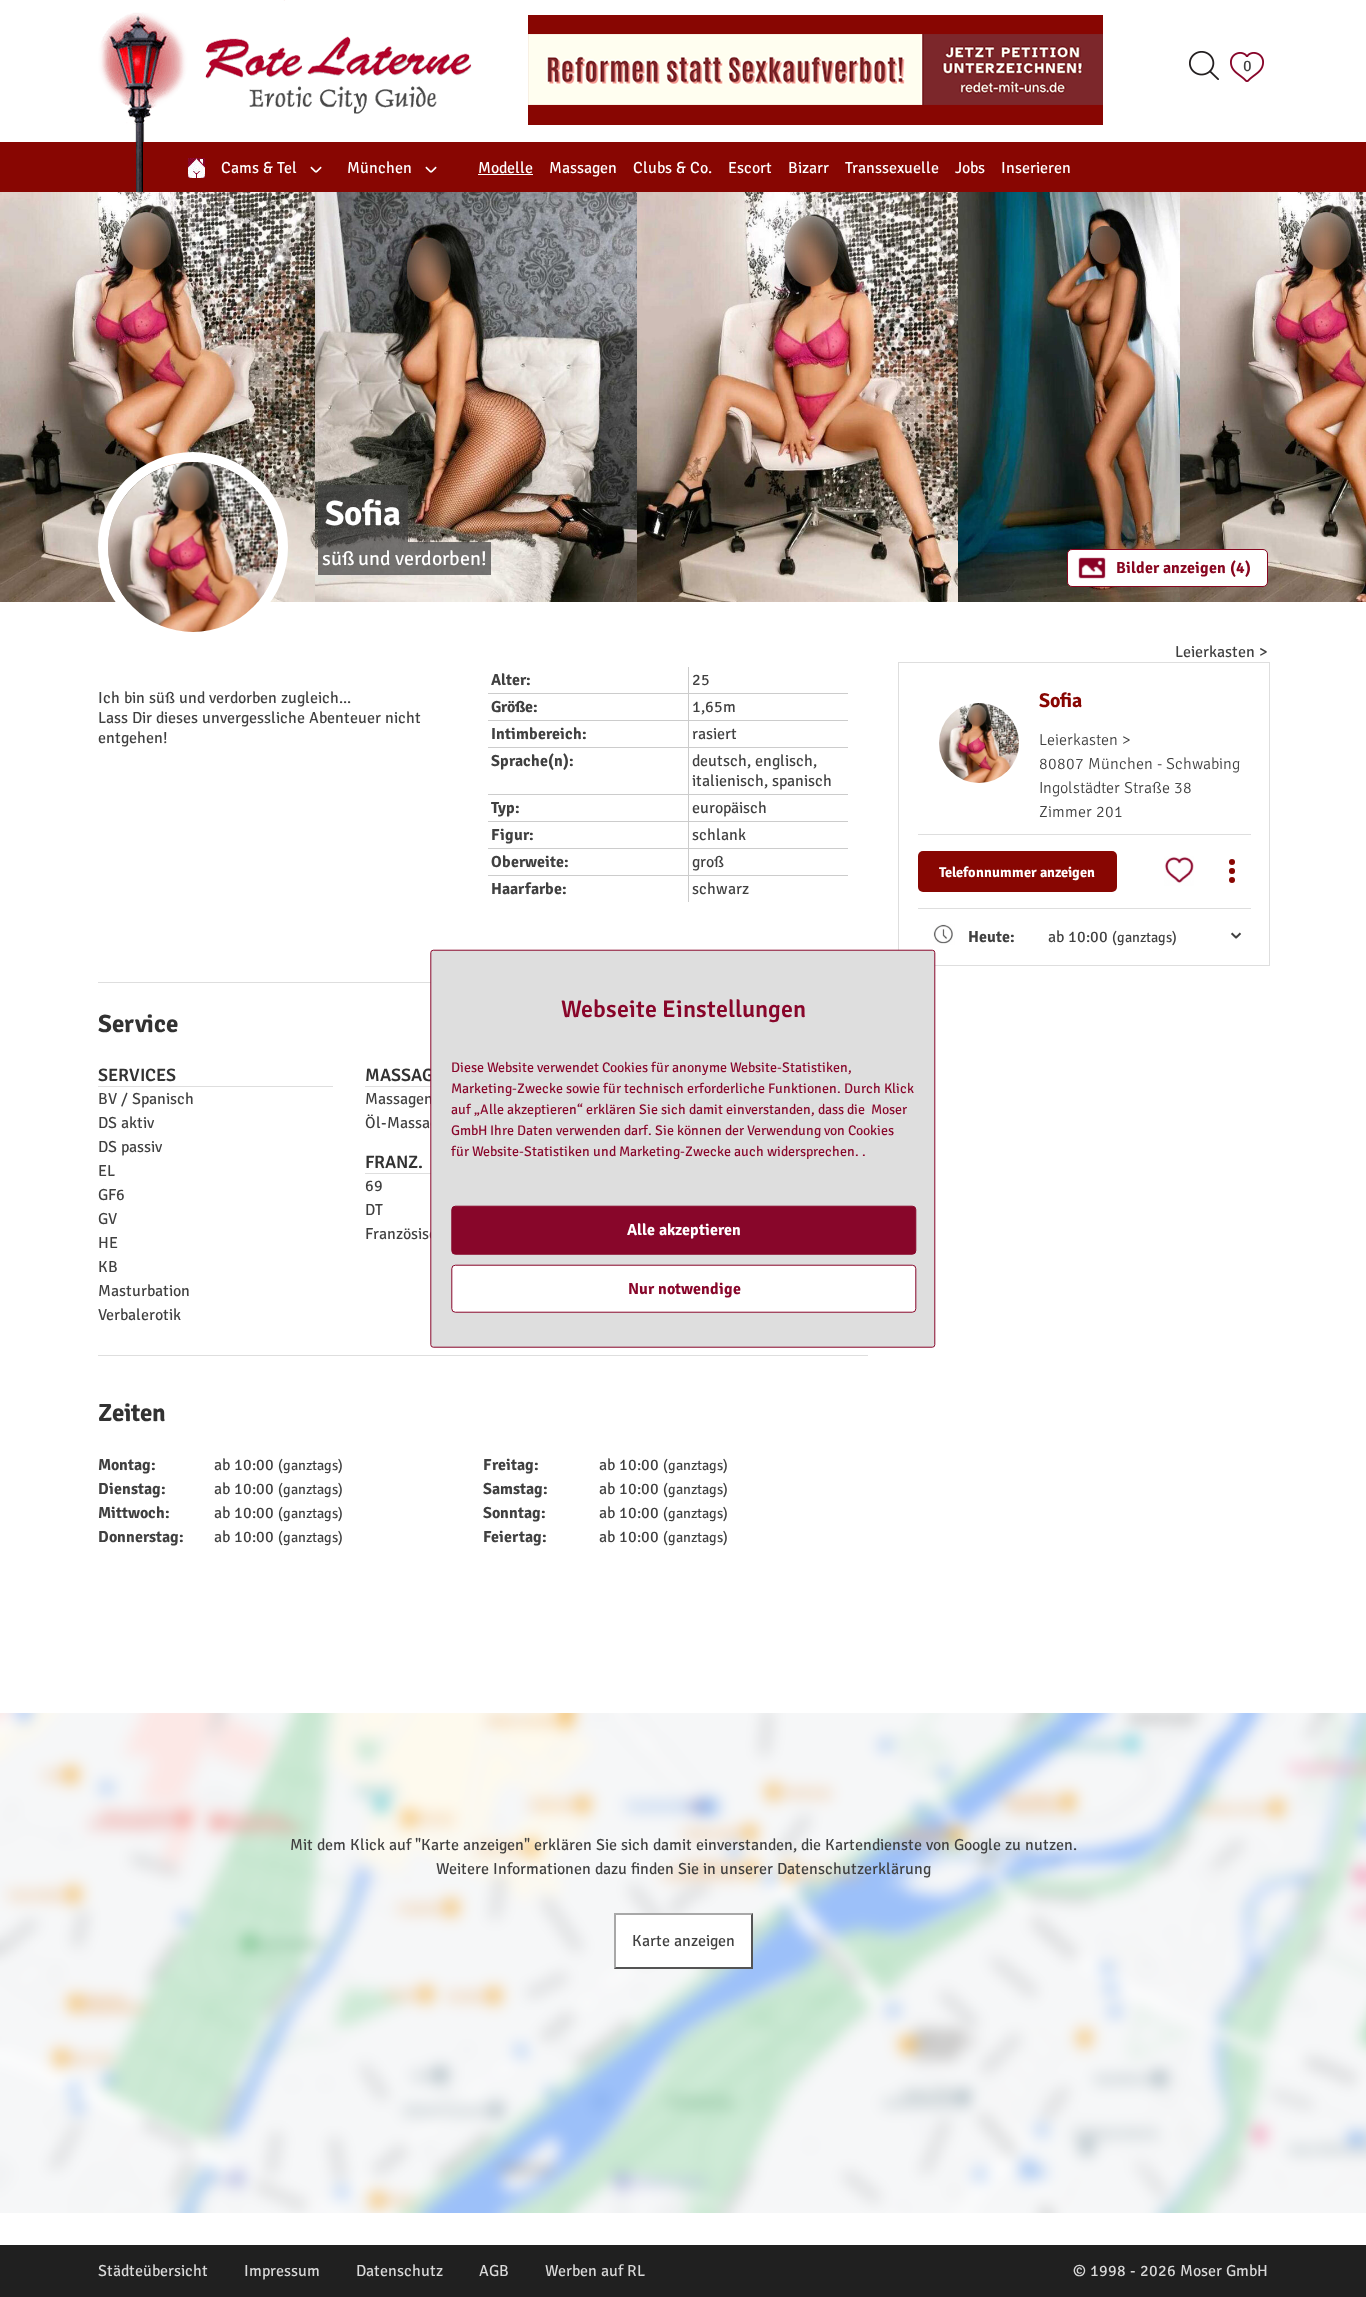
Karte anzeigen (683, 1941)
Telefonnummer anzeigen (1017, 872)
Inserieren (1036, 168)
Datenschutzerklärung (854, 1869)
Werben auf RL (595, 2271)
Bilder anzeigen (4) (1183, 568)
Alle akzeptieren (684, 1230)
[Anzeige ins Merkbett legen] (1179, 871)
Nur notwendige (684, 1288)
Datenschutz (399, 2271)
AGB (494, 2271)
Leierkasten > (1221, 652)
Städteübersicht (153, 2271)
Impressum (282, 2271)
